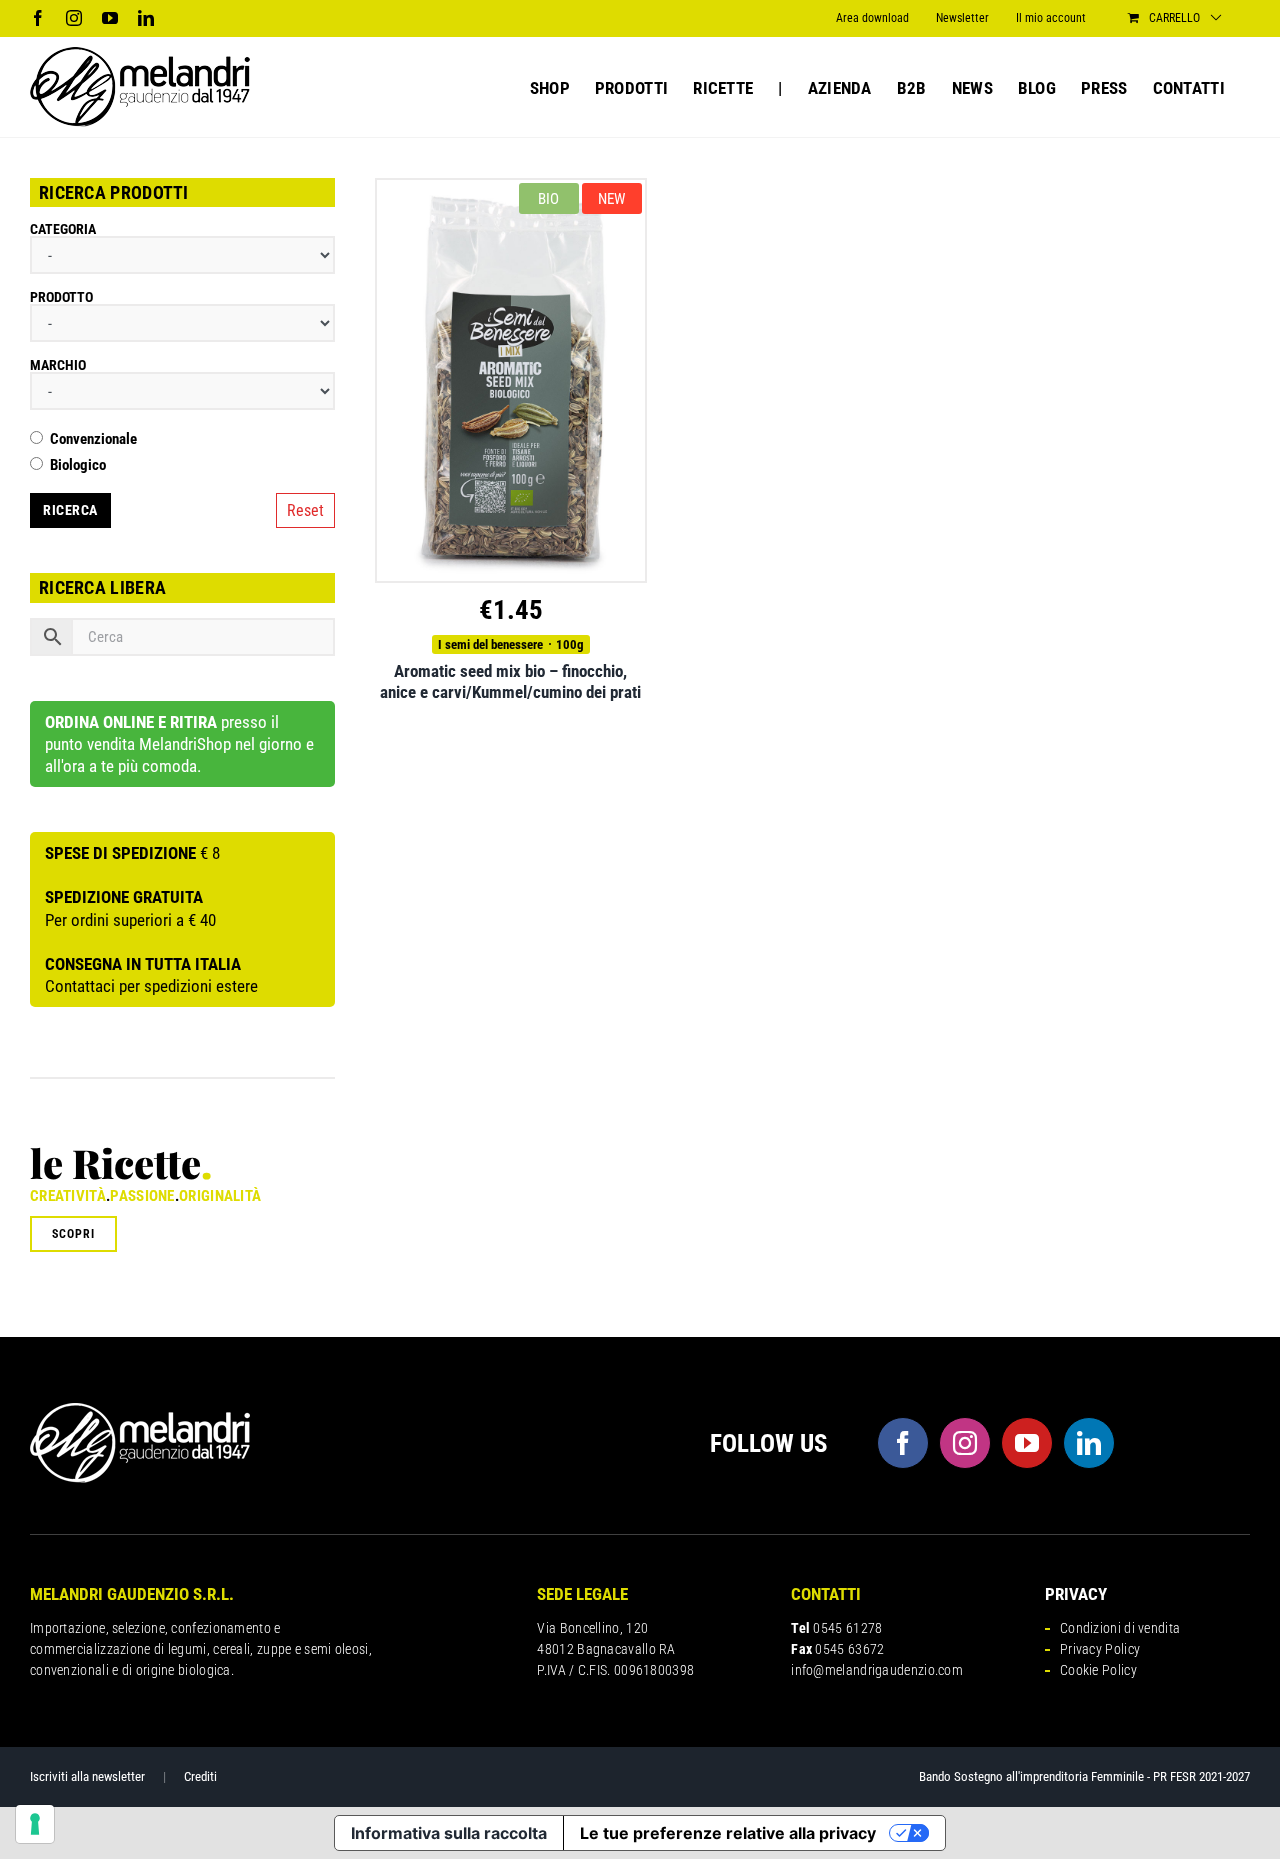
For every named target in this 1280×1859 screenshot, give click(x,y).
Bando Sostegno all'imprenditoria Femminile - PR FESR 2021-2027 (1084, 1776)
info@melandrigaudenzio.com (877, 1670)
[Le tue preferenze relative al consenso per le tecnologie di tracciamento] (35, 1824)
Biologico (78, 465)
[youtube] (1027, 1443)
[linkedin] (1089, 1443)
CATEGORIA (63, 229)
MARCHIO (58, 365)
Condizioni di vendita (1120, 1628)
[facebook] (903, 1443)
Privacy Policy (1100, 1649)
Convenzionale (93, 439)
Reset (305, 510)
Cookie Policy (1098, 1670)
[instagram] (965, 1443)
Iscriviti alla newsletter (87, 1776)
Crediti (200, 1776)
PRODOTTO (61, 297)
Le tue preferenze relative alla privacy (728, 1833)
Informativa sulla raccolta (449, 1833)
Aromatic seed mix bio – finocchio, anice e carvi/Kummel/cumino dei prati (510, 681)
